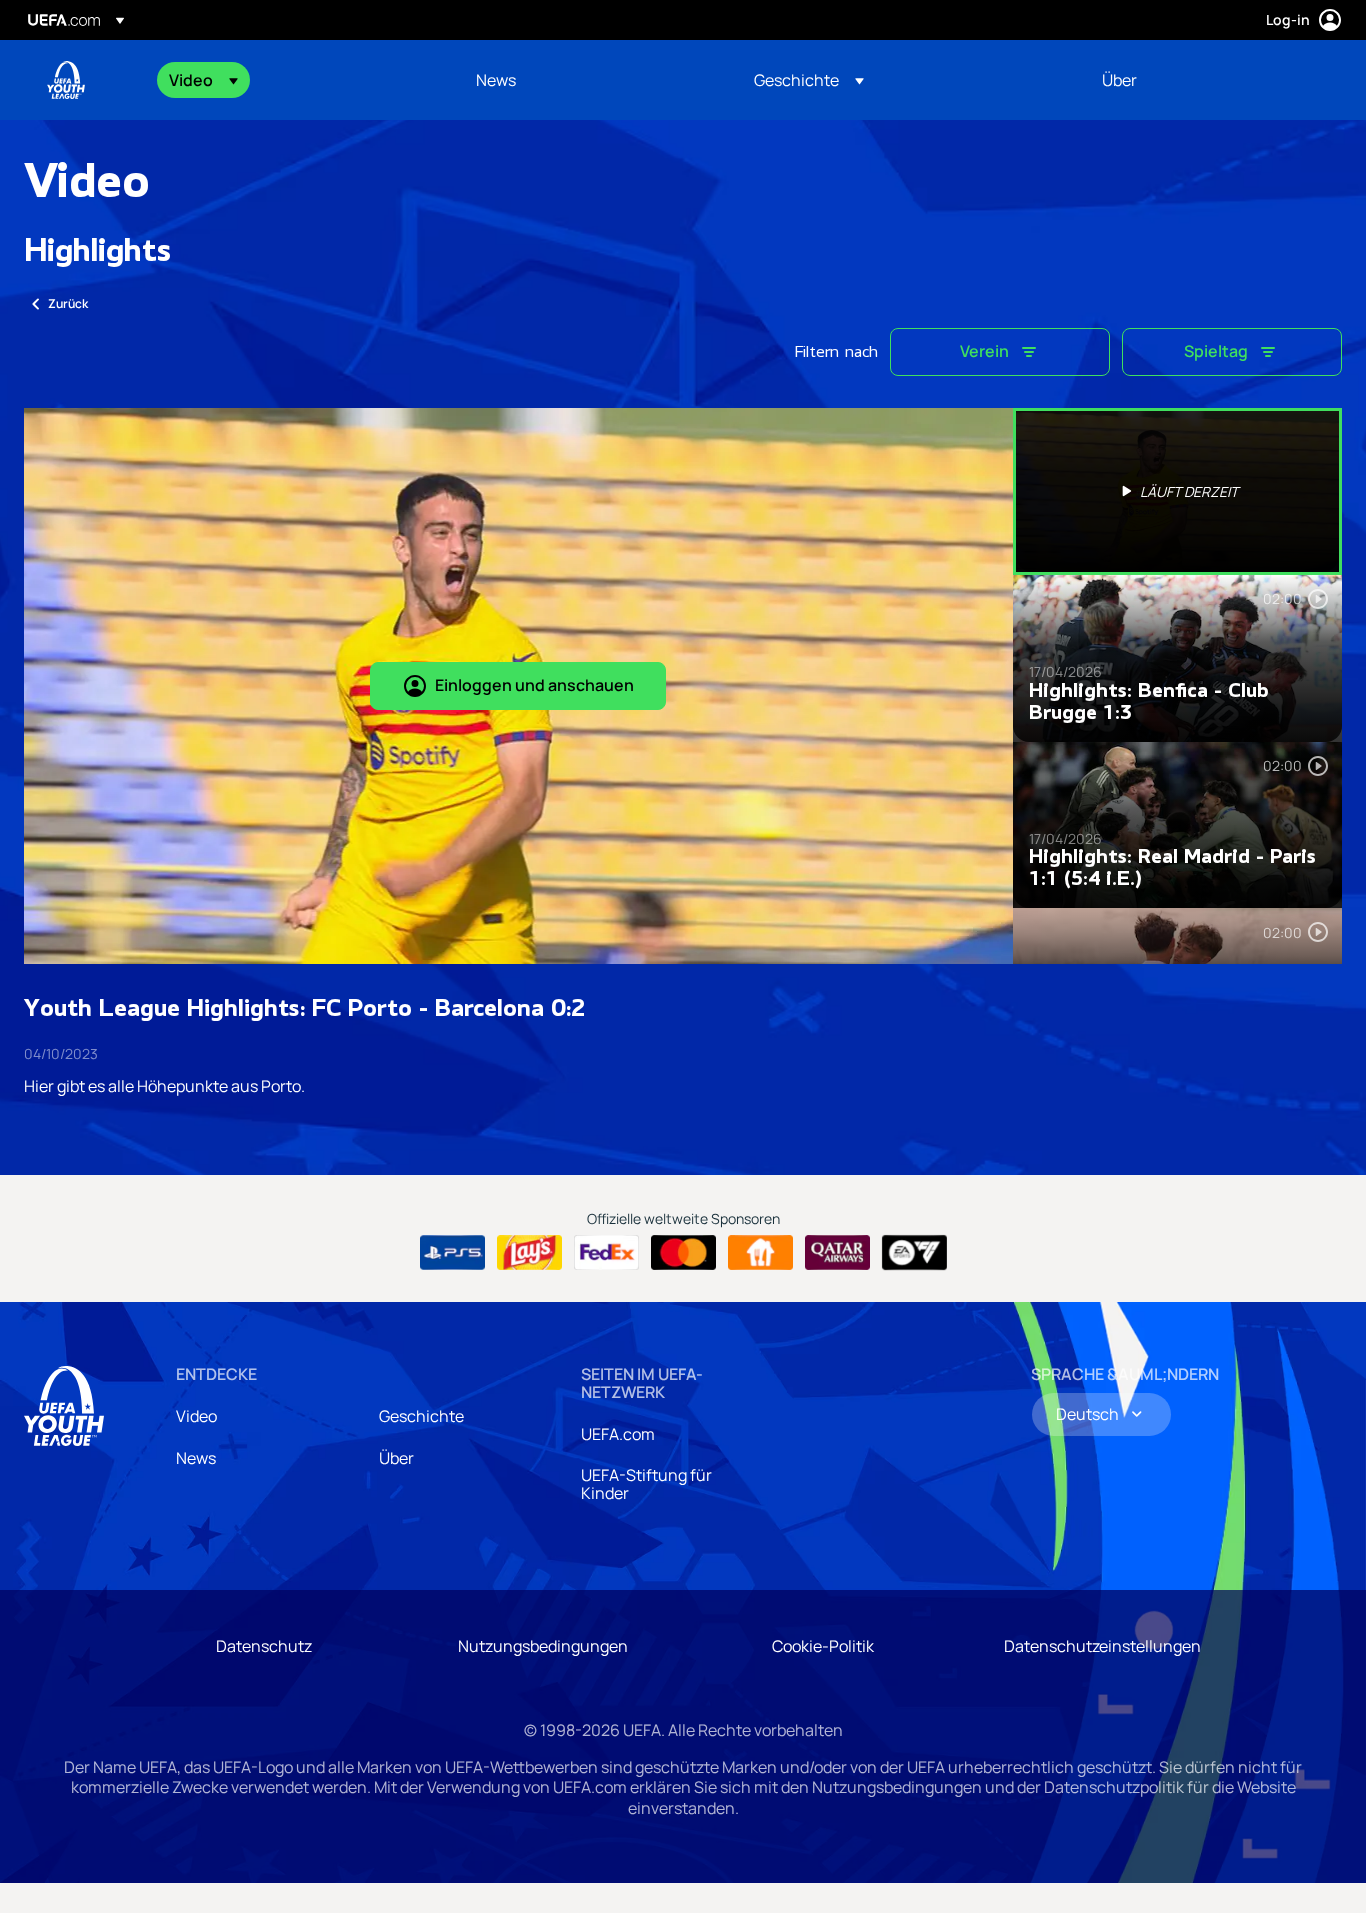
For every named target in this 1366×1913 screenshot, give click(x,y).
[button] (203, 80)
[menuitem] (297, 80)
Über (396, 1458)
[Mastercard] (683, 1253)
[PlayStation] (452, 1253)
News (196, 1458)
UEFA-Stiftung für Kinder (646, 1484)
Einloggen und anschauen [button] (534, 685)
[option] (1178, 491)
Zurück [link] (68, 303)
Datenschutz (264, 1646)
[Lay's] (529, 1253)
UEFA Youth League (66, 80)
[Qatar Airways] (837, 1253)
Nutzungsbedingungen (543, 1646)
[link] (496, 80)
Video (196, 1416)
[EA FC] (914, 1253)
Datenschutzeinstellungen (1102, 1646)
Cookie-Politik (823, 1646)
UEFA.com (618, 1434)
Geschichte (421, 1416)
